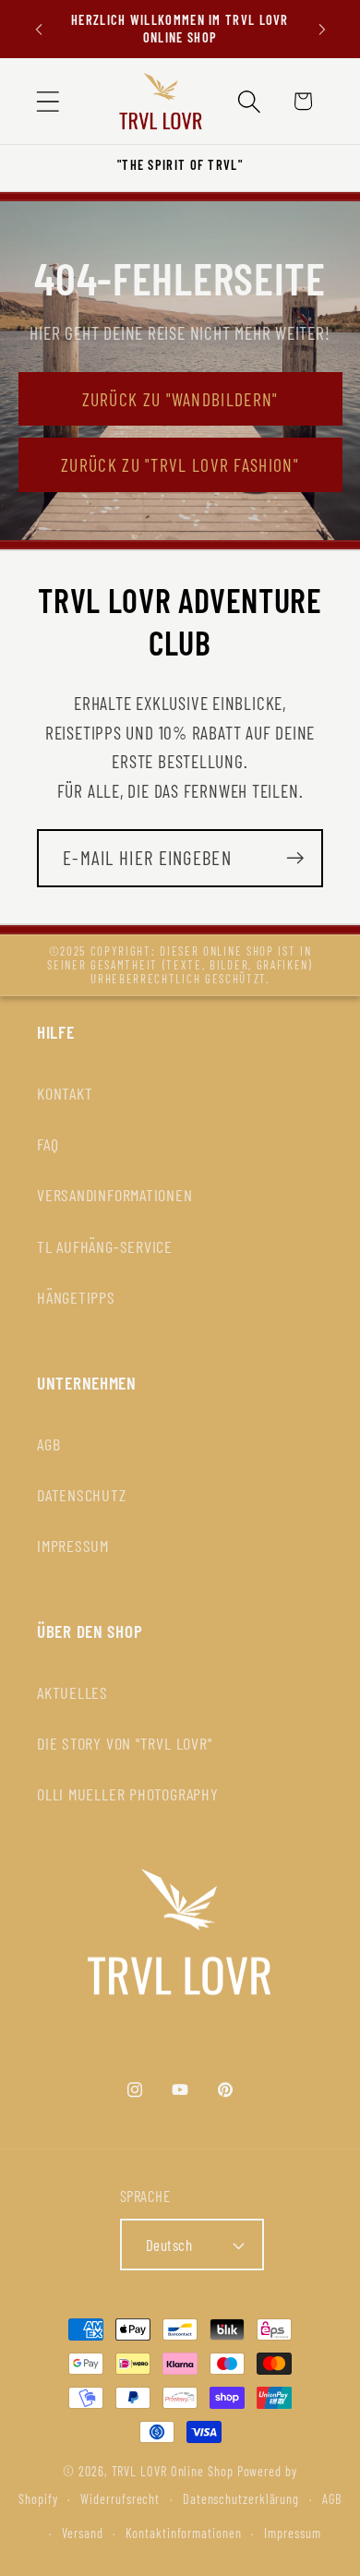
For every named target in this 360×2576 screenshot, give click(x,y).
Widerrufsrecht (120, 2499)
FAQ (48, 1144)
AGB (48, 1444)
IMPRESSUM (73, 1546)
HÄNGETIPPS (76, 1297)
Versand (82, 2533)
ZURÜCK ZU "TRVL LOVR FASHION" (180, 464)
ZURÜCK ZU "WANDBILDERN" (180, 399)
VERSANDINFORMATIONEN (115, 1195)
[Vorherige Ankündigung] (39, 30)
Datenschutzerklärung (241, 2499)
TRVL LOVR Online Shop (173, 2471)
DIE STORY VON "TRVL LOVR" (125, 1743)
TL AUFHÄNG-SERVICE (105, 1246)
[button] (48, 101)
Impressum (292, 2533)
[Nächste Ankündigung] (322, 30)
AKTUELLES (72, 1692)
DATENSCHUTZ (82, 1495)
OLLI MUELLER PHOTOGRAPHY (128, 1794)
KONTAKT (65, 1093)
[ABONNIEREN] (295, 858)
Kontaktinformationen (183, 2533)
